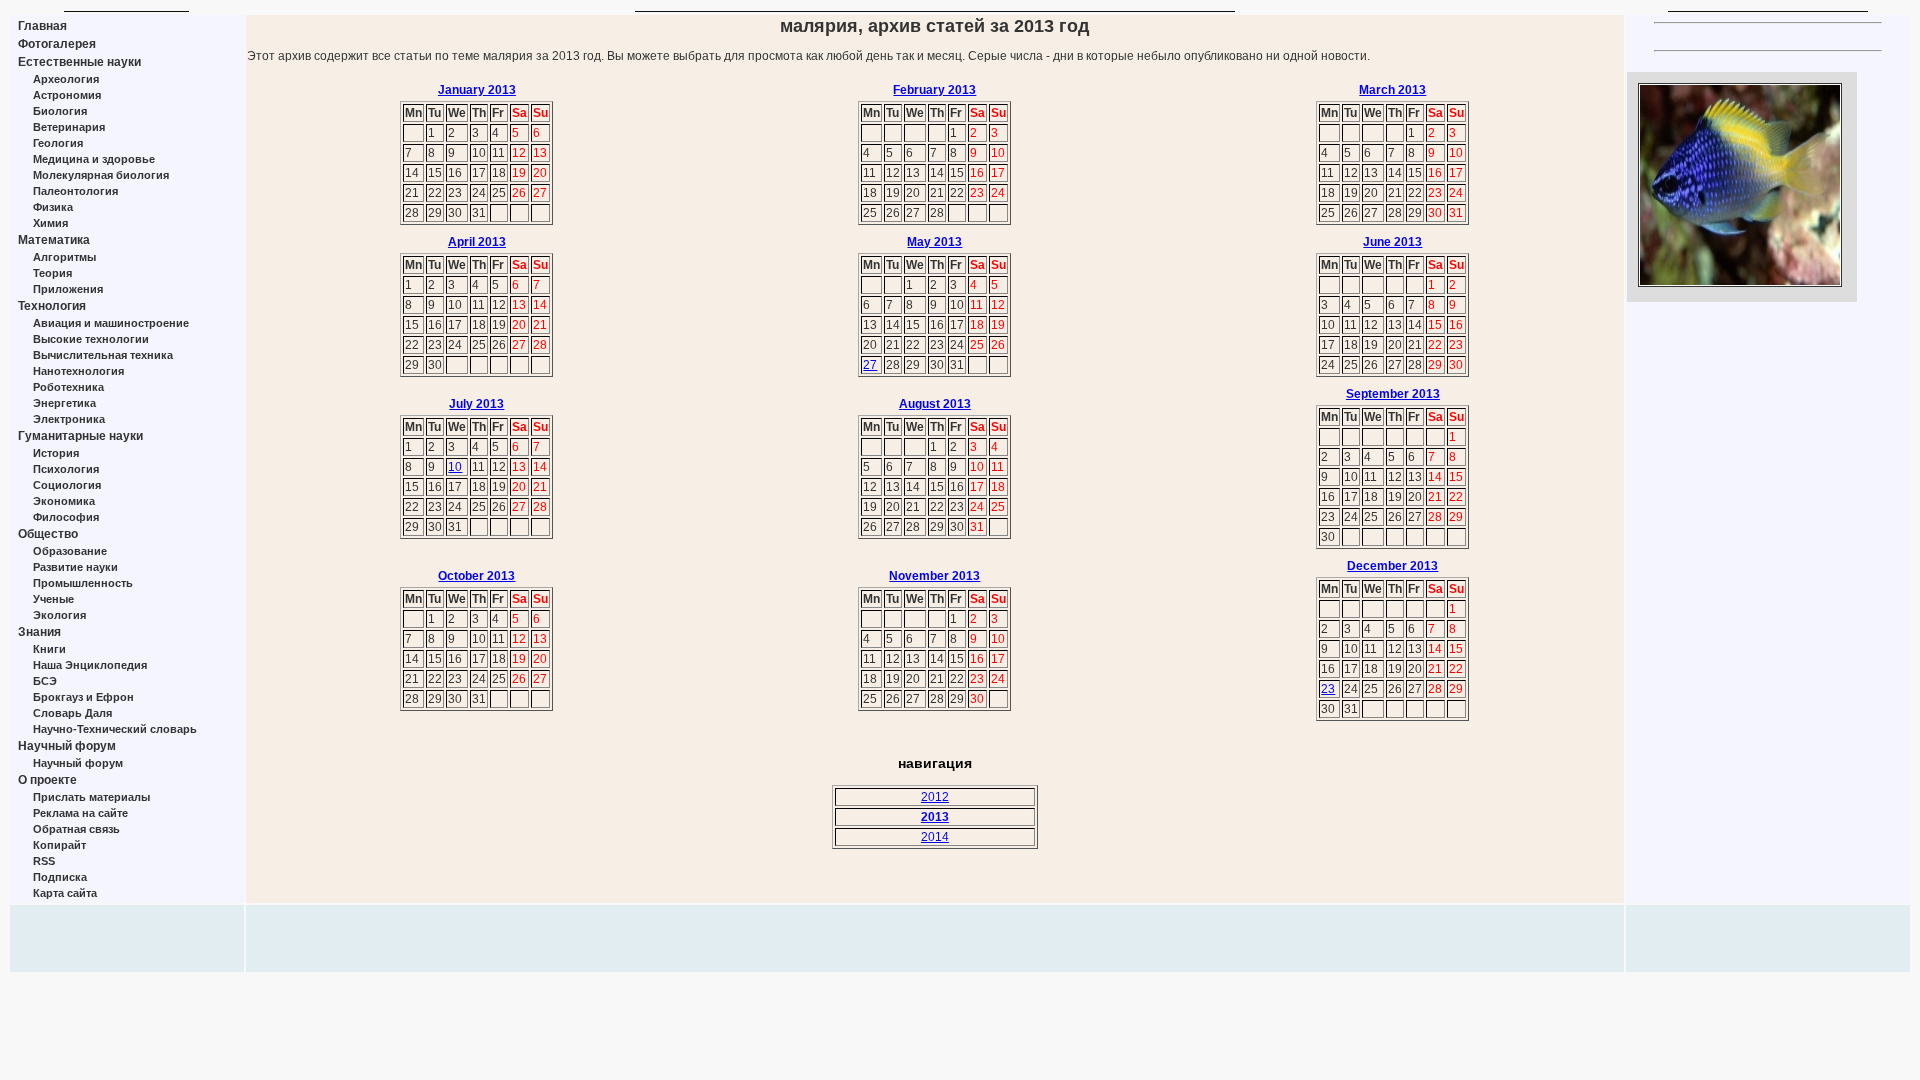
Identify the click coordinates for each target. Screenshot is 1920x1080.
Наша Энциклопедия (90, 665)
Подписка (60, 877)
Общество (48, 534)
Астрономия (67, 95)
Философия (66, 517)
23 (1328, 689)
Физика (53, 207)
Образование (70, 551)
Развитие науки (75, 567)
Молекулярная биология (101, 175)
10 (455, 467)
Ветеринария (69, 127)
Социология (67, 485)
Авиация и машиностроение (111, 323)
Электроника (69, 419)
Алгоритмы (64, 257)
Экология (59, 615)
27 (870, 365)
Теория (52, 273)
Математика (54, 240)
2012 (935, 797)
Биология (60, 111)
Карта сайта (65, 893)
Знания (39, 632)
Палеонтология (75, 191)
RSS (44, 861)
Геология (58, 143)
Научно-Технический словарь (115, 729)
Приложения (68, 289)
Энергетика (64, 403)
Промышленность (83, 583)
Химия (50, 223)
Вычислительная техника (103, 355)
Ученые (53, 599)
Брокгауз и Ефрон (83, 697)
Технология (52, 306)
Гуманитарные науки (80, 436)
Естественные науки (79, 62)
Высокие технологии (91, 339)
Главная (42, 26)
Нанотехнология (78, 371)
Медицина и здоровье (94, 159)
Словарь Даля (72, 713)
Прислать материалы (91, 797)
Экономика (64, 501)
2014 (935, 837)
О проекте (47, 780)
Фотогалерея (57, 44)
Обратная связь (76, 829)
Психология (66, 469)
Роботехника (68, 387)
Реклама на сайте (80, 813)
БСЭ (45, 681)
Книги (49, 649)
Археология (66, 79)
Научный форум (67, 746)
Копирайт (59, 845)
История (56, 453)
